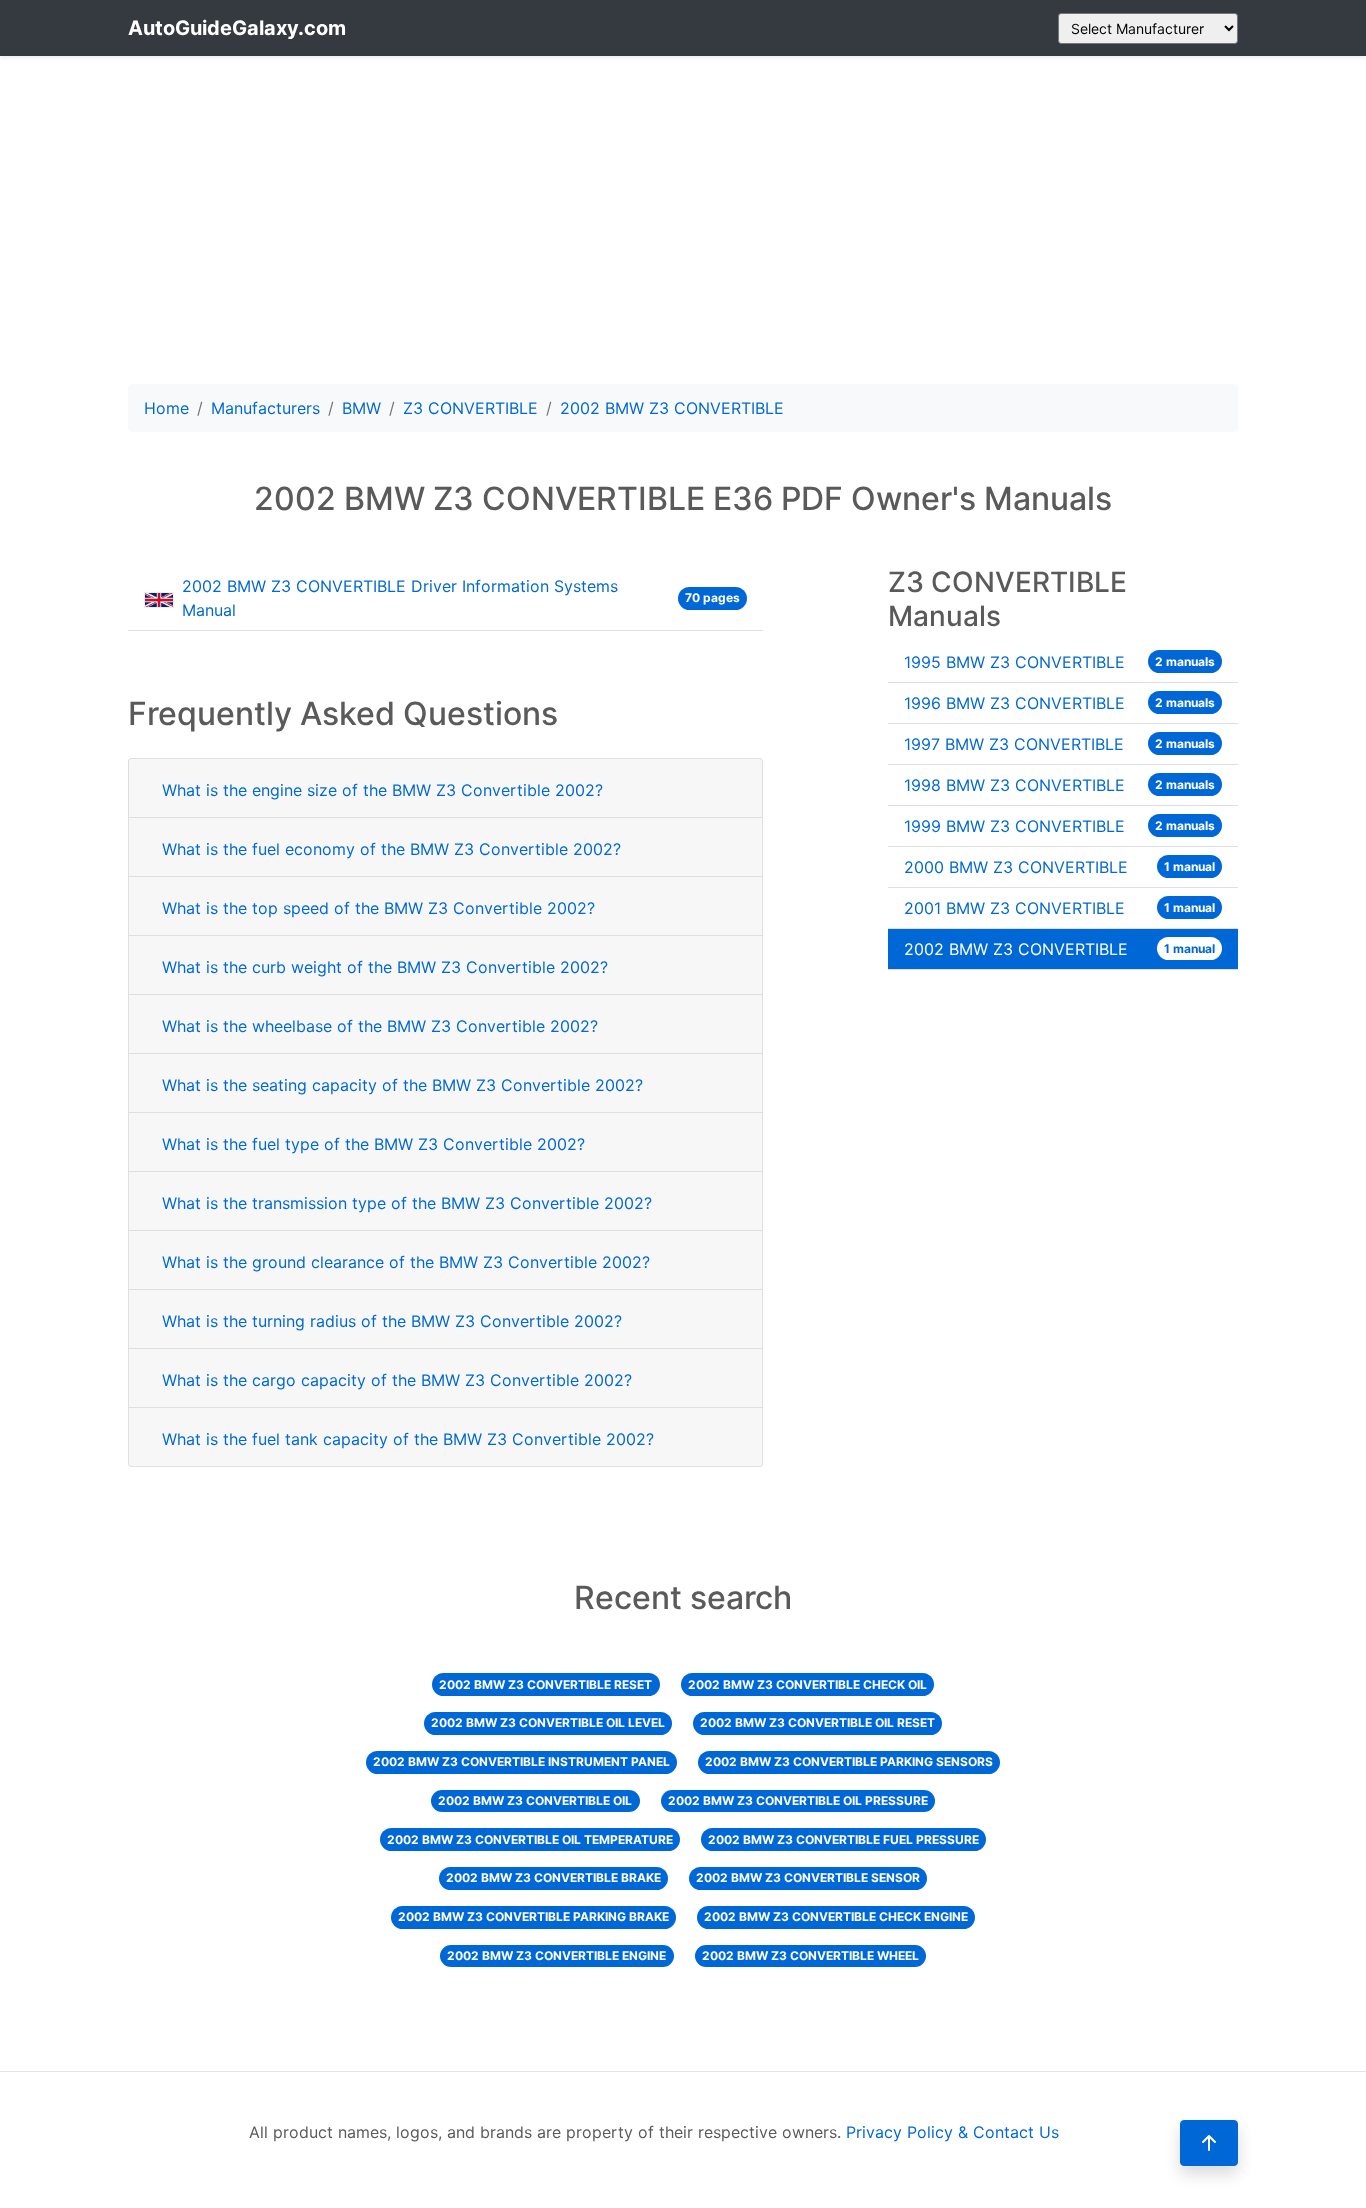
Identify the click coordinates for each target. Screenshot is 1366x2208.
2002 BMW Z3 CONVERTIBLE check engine (836, 1916)
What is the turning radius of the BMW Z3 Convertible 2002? (392, 1321)
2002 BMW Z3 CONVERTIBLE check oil (807, 1684)
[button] (1209, 2143)
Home (166, 408)
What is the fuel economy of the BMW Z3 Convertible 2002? (391, 849)
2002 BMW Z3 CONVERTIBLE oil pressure (798, 1800)
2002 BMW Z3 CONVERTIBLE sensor (808, 1877)
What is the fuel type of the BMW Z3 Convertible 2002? (373, 1144)
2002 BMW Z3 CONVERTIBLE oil (535, 1800)
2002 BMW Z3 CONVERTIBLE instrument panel (521, 1761)
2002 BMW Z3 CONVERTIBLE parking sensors (849, 1761)
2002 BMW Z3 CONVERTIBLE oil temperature (530, 1839)
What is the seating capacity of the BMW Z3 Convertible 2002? (402, 1085)
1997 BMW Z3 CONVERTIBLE (1059, 744)
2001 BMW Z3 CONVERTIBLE (1059, 908)
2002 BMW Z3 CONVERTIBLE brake (553, 1877)
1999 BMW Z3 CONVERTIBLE (1059, 826)
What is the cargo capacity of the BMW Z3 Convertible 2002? (397, 1380)
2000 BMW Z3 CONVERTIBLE (1059, 867)
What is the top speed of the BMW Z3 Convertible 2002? (378, 908)
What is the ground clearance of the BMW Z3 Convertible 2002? (406, 1262)
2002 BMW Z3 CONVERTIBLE (1059, 949)
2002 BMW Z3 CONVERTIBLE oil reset (817, 1722)
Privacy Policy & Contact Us (952, 2132)
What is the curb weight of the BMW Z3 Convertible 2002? (385, 967)
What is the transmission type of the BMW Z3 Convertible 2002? (407, 1203)
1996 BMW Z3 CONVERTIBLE (1059, 703)
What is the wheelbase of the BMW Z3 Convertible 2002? (380, 1026)
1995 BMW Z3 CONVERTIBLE (1059, 662)
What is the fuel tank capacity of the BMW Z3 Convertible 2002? (408, 1439)
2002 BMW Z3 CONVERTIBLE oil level (548, 1722)
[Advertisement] (683, 220)
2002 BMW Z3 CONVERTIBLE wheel (810, 1955)
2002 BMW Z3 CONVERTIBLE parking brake (533, 1916)
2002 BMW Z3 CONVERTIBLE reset (545, 1684)
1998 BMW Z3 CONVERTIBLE (1059, 785)
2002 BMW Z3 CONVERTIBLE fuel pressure (843, 1839)
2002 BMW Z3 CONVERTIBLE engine (556, 1955)
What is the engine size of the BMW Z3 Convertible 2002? (382, 790)
